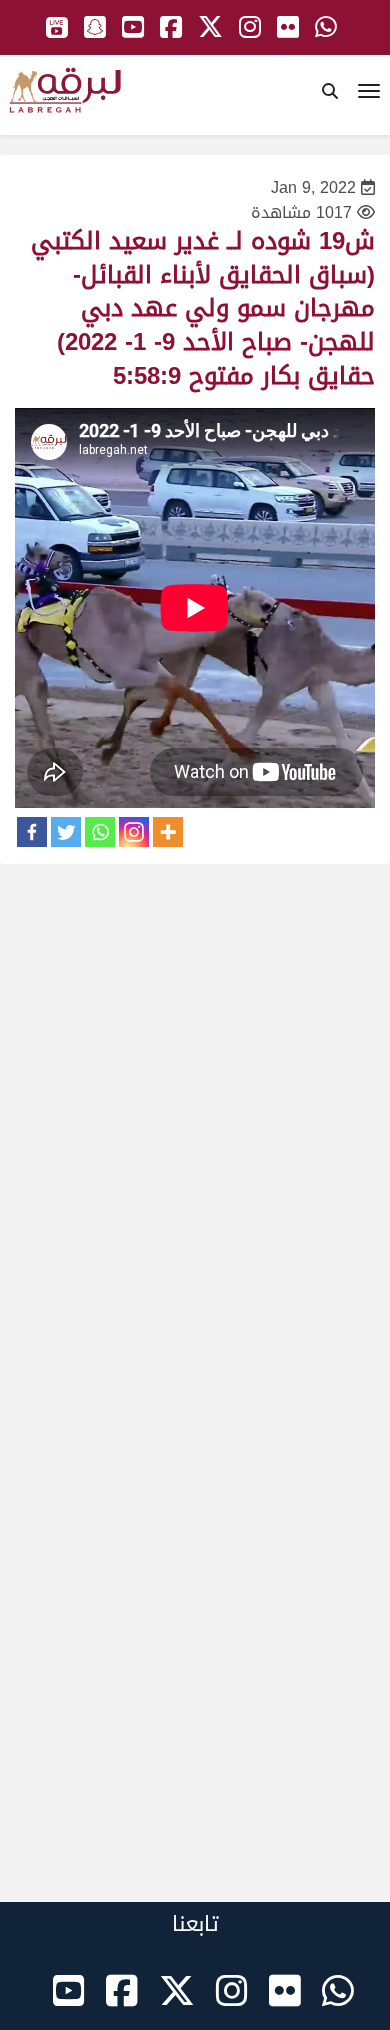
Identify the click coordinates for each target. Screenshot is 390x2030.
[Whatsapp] (100, 832)
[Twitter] (66, 832)
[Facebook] (32, 832)
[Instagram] (134, 832)
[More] (168, 832)
